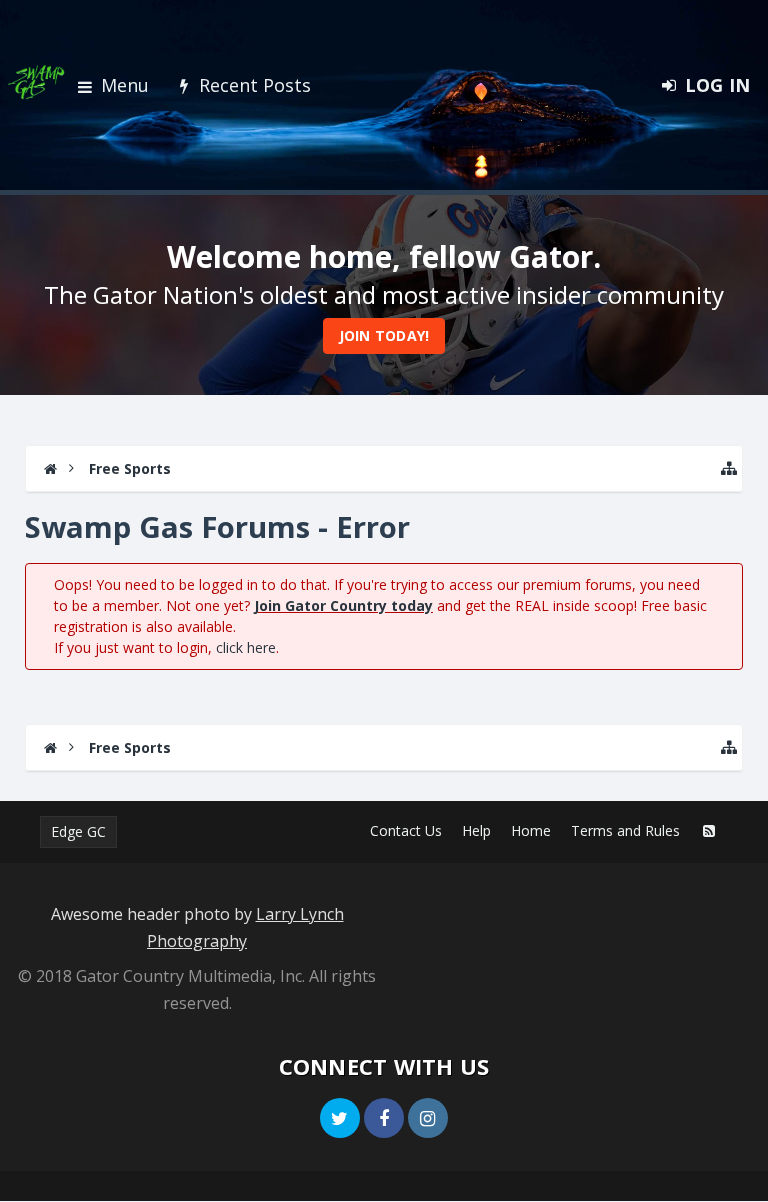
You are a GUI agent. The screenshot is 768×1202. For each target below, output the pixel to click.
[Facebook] (384, 1118)
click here (246, 647)
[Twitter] (340, 1118)
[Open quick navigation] (729, 468)
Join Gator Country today (343, 605)
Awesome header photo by (197, 927)
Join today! (384, 335)
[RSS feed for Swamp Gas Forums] (709, 831)
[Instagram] (428, 1118)
